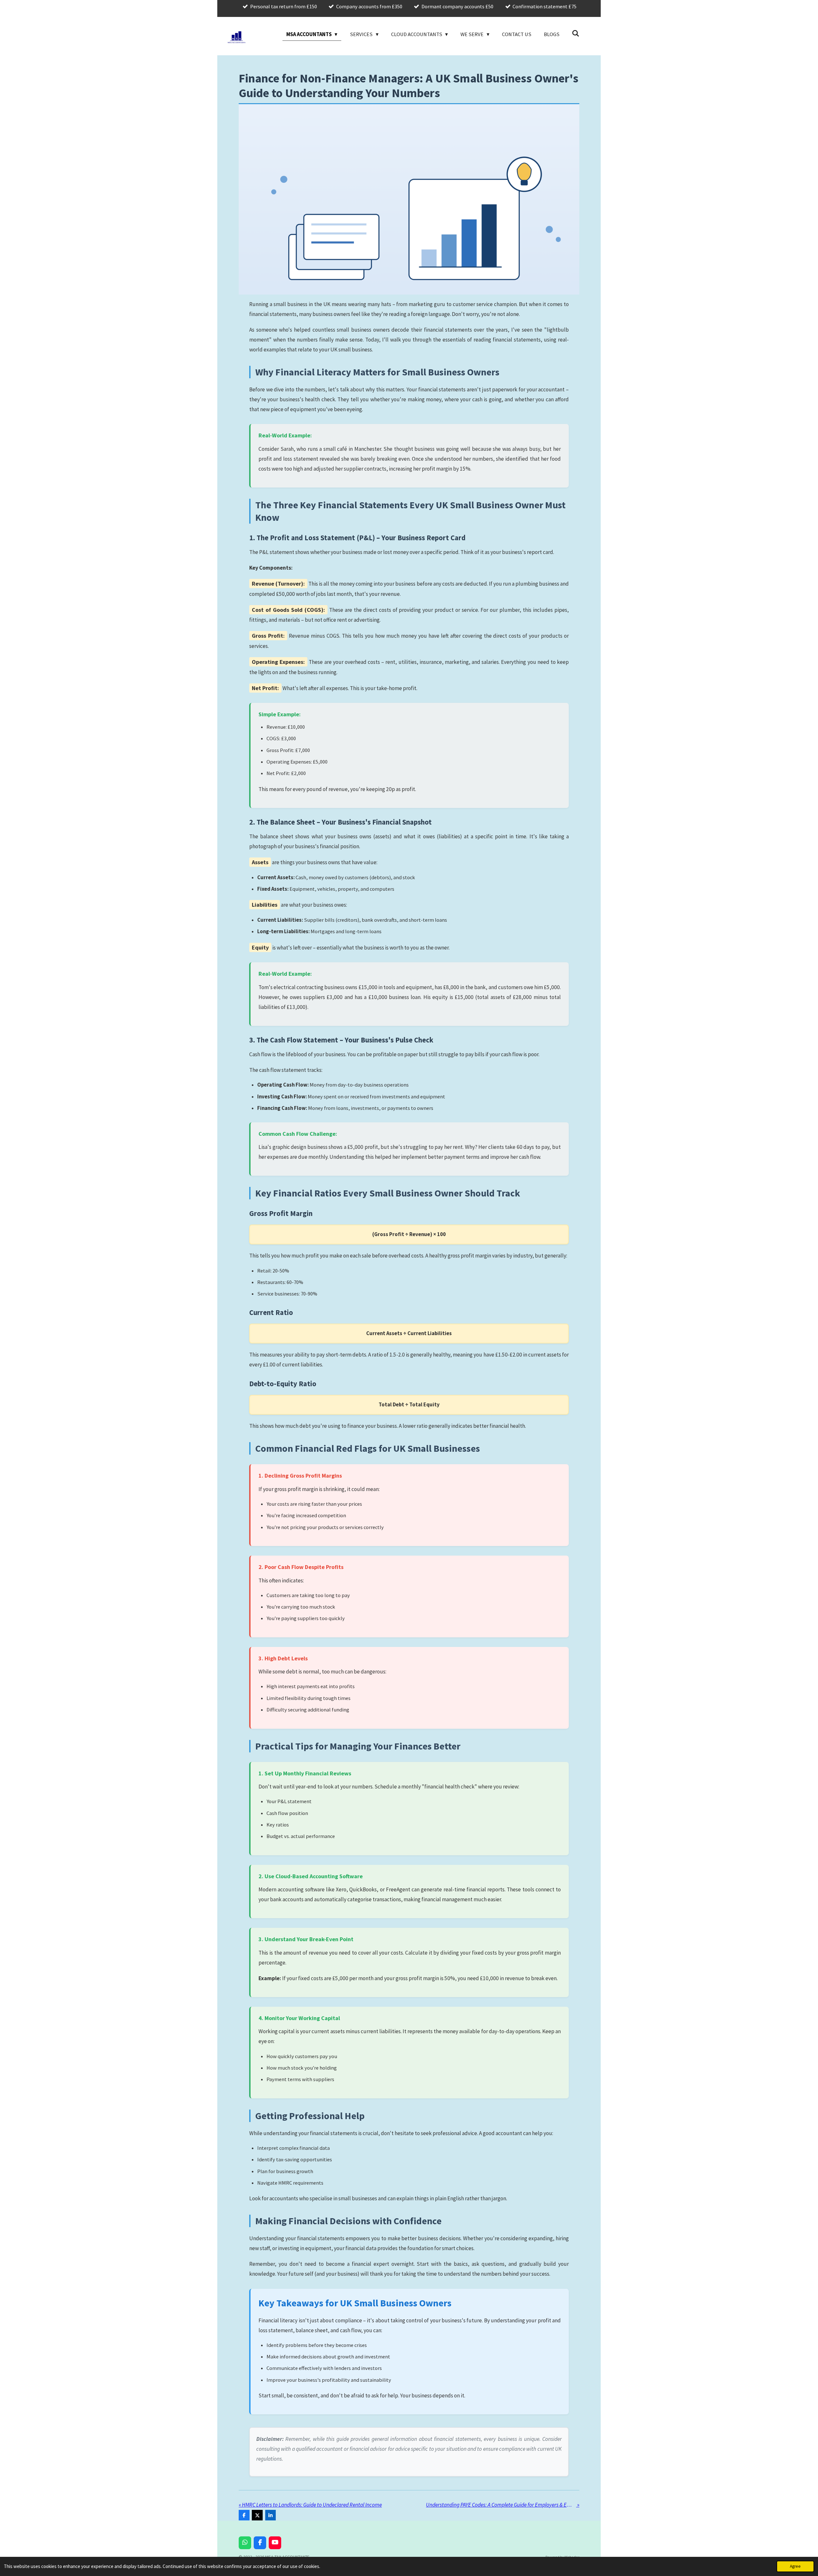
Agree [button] (795, 2566)
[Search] (576, 34)
